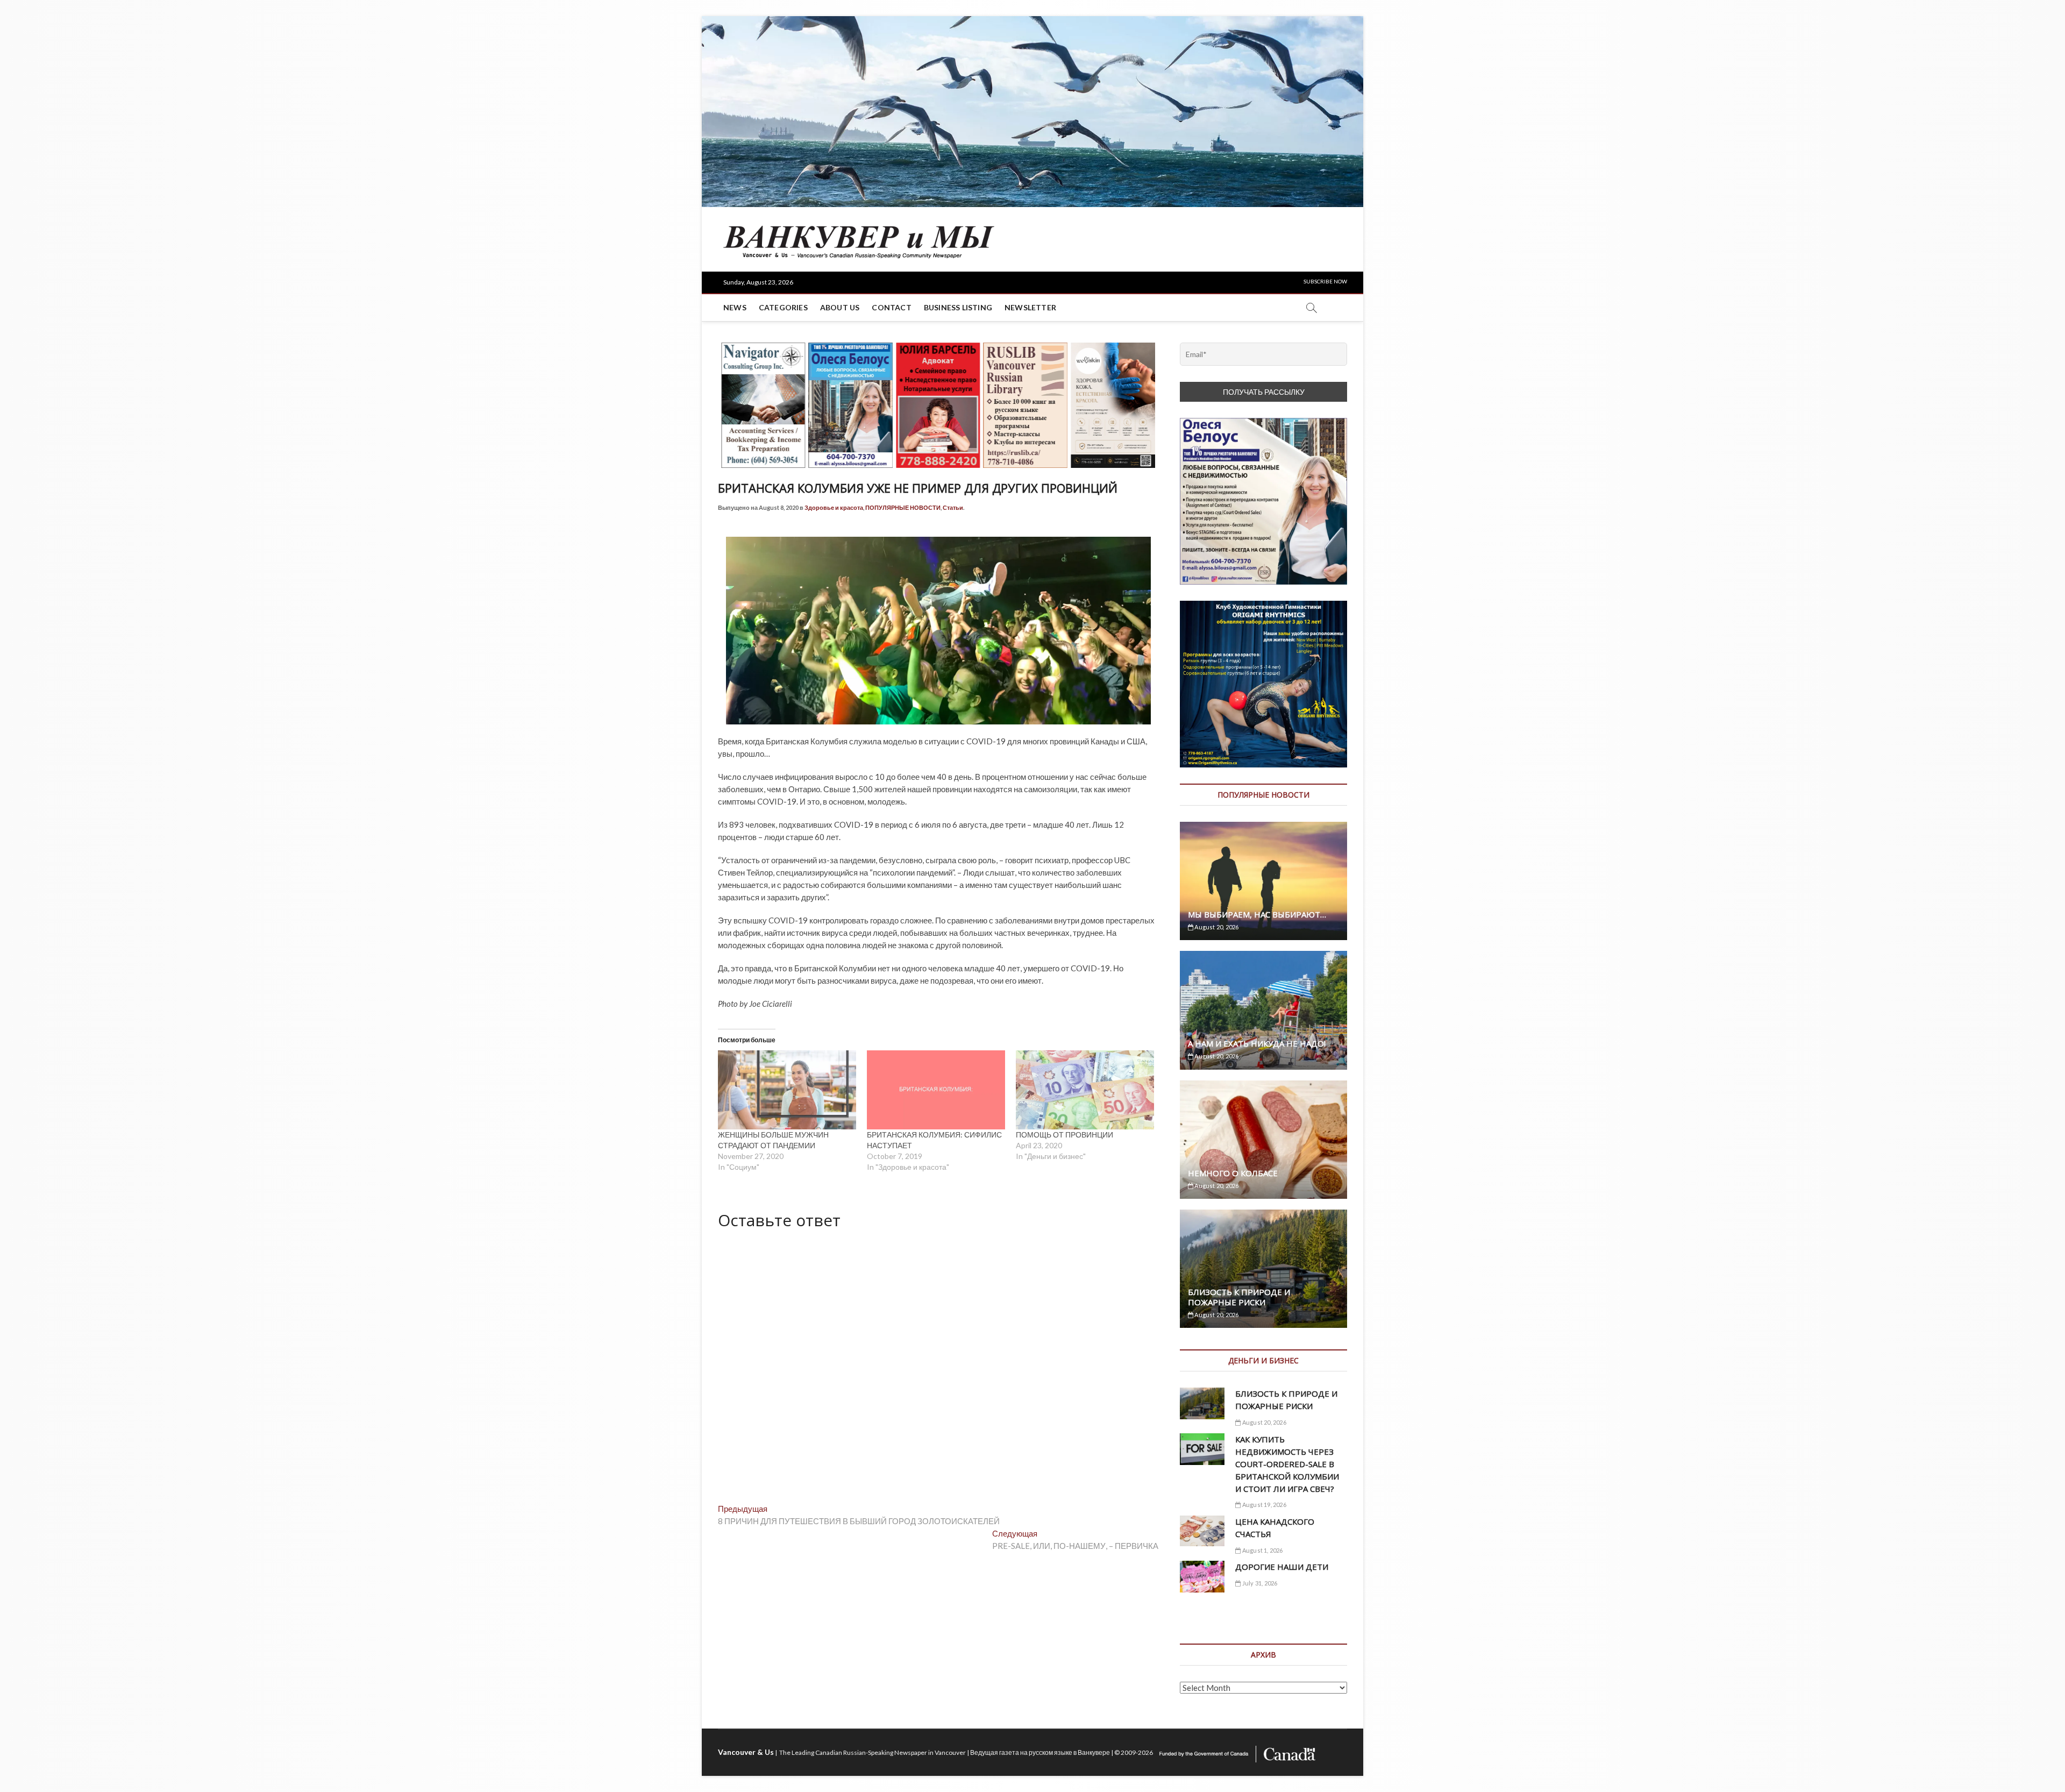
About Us (840, 307)
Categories (783, 307)
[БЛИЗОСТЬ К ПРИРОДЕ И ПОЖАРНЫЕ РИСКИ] (1263, 1269)
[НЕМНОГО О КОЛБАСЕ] (1263, 1140)
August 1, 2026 (1262, 1550)
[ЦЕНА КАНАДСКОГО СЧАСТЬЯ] (1202, 1531)
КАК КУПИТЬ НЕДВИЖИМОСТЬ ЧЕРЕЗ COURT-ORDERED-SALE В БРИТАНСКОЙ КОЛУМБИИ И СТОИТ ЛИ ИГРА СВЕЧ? (1287, 1464)
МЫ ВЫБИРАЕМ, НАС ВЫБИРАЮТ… (1257, 914)
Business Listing (958, 307)
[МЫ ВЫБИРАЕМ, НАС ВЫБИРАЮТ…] (1263, 881)
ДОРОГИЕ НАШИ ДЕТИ (1282, 1567)
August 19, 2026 (1263, 1505)
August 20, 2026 (1216, 927)
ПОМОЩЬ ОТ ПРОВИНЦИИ (1064, 1135)
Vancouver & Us (746, 1752)
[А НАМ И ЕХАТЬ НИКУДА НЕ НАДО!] (1263, 1010)
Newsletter (1030, 307)
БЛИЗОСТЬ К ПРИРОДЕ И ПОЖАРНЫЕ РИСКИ (1239, 1297)
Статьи (953, 507)
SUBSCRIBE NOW (1325, 281)
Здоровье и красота (834, 507)
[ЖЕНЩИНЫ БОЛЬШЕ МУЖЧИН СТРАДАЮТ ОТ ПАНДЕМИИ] (787, 1090)
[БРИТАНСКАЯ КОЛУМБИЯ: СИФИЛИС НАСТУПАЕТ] (936, 1090)
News (735, 307)
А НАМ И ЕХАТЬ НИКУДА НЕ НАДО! (1257, 1043)
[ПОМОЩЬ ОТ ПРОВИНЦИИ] (1085, 1090)
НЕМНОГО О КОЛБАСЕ (1233, 1173)
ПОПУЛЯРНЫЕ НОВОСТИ (903, 507)
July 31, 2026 (1259, 1583)
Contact (891, 307)
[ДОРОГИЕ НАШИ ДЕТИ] (1202, 1577)
